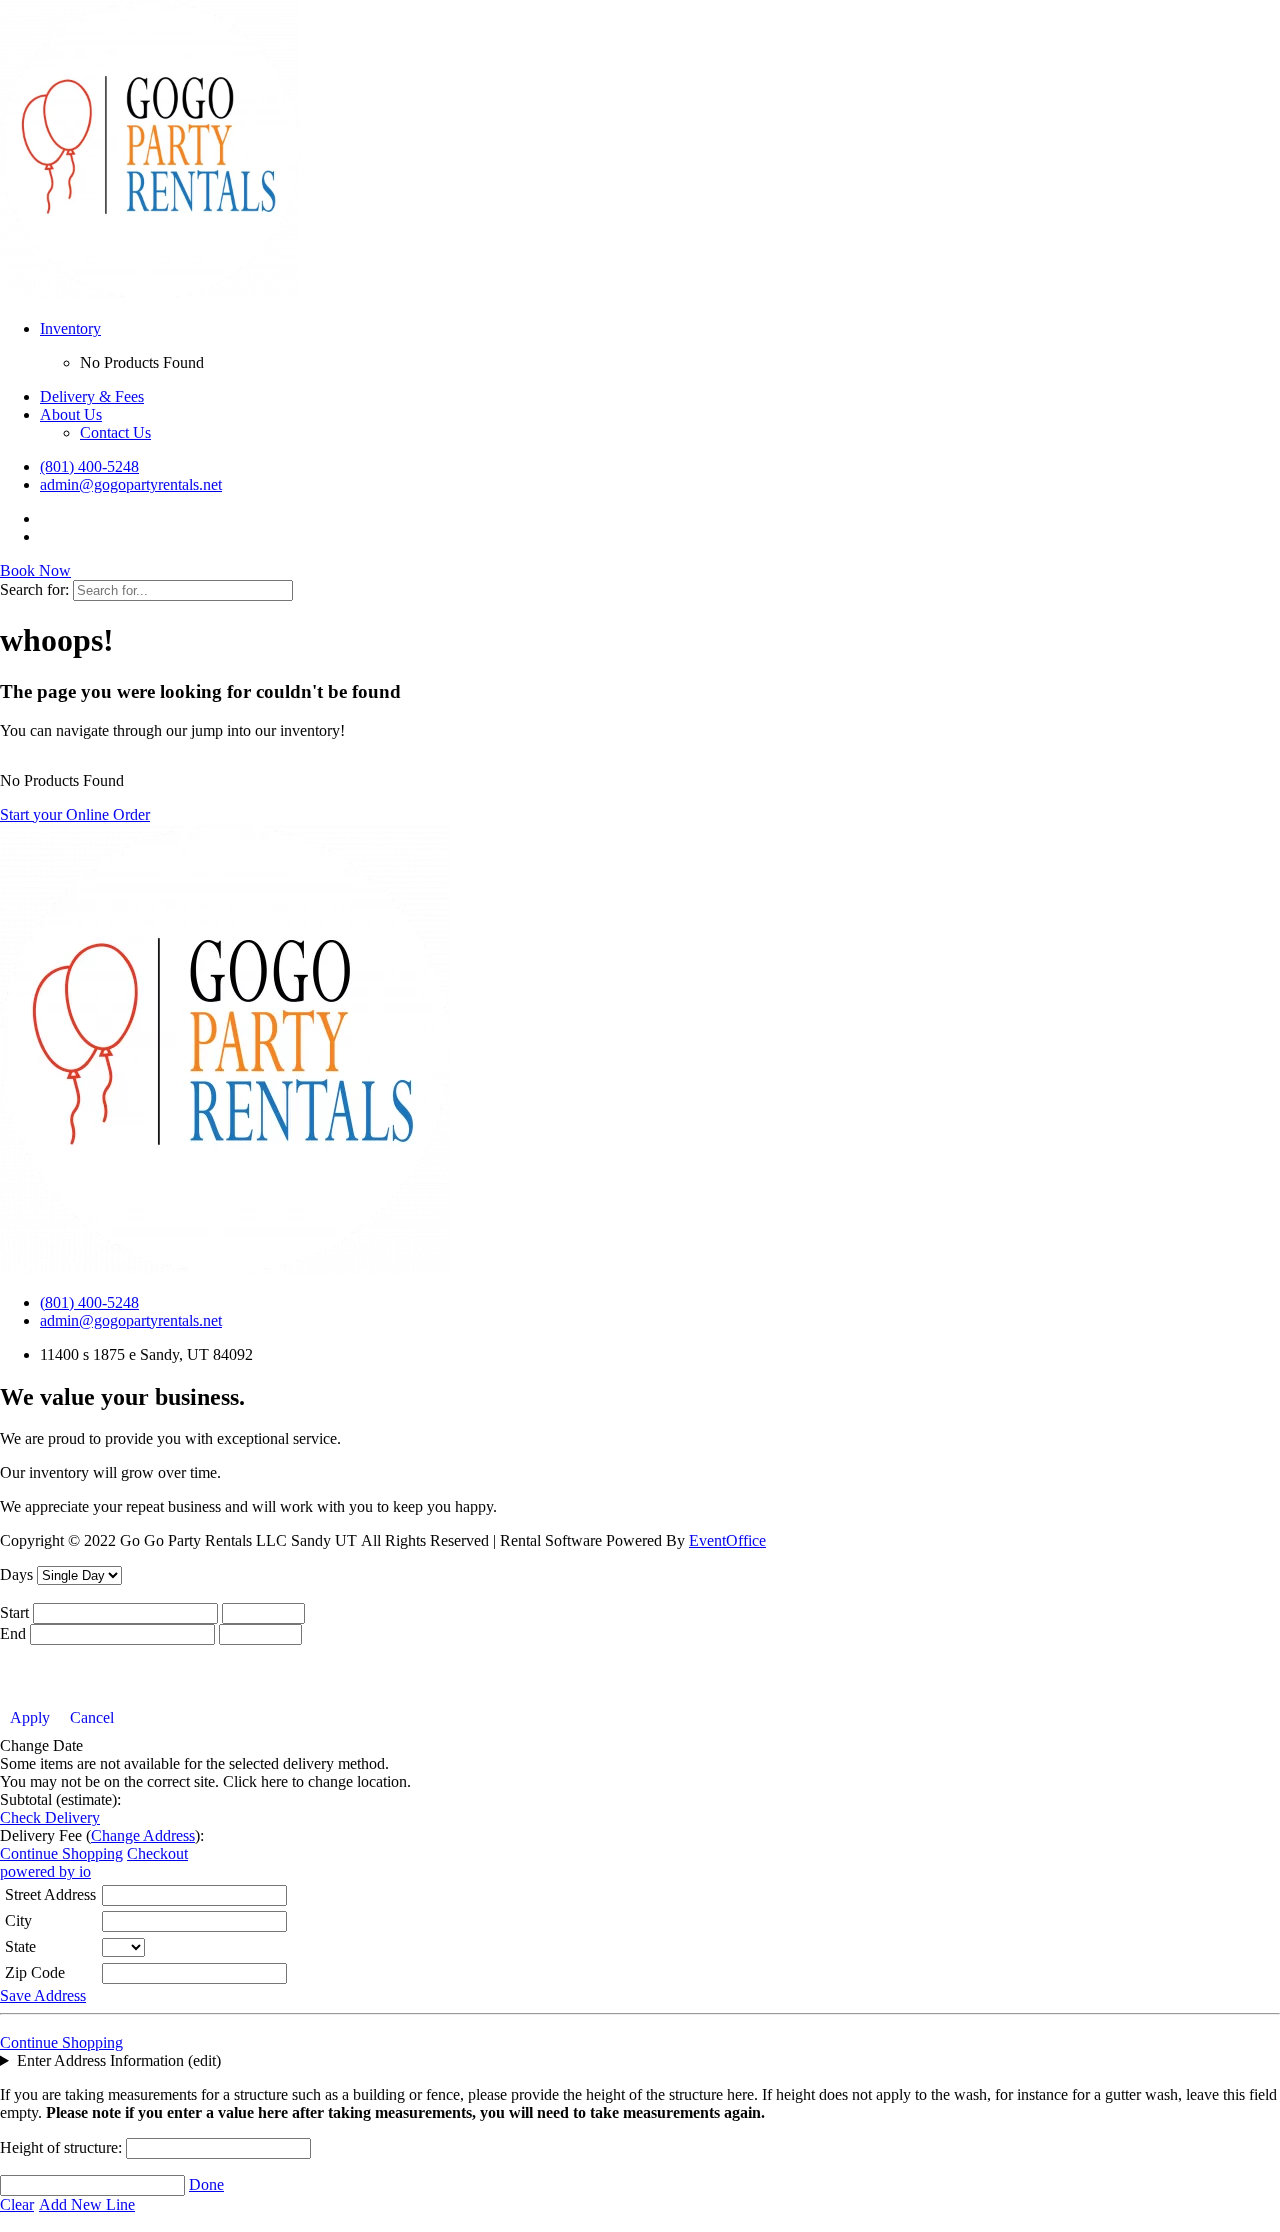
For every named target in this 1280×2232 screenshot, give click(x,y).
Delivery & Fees (92, 396)
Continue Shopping (61, 1853)
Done (206, 2184)
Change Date (41, 1745)
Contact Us (115, 432)
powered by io (45, 1871)
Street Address (50, 1894)
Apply (30, 1717)
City (18, 1920)
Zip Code (35, 1972)
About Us (71, 414)
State (20, 1946)
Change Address (143, 1835)
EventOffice (727, 1540)
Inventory (70, 328)
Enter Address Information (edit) (119, 2060)
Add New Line (87, 2204)
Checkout (157, 1853)
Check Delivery (50, 1817)
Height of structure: (63, 2147)
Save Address (43, 1995)
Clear (17, 2204)
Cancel (92, 1717)
